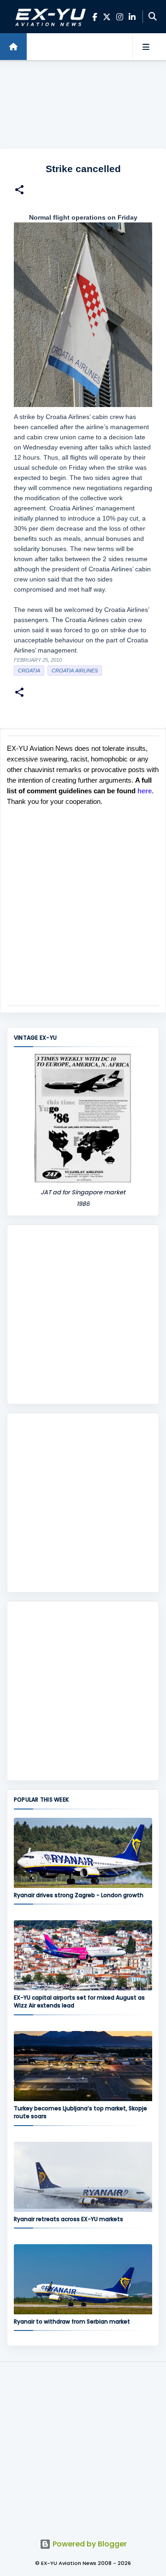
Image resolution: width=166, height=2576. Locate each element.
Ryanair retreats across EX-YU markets (68, 2219)
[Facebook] (95, 17)
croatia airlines (75, 671)
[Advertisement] (83, 105)
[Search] (153, 17)
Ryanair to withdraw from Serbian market (72, 2321)
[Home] (13, 47)
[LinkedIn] (132, 17)
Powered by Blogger (89, 2544)
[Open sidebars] (146, 47)
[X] (107, 17)
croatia (29, 671)
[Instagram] (120, 17)
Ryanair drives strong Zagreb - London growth (79, 1895)
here (145, 791)
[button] (19, 191)
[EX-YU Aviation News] (49, 17)
